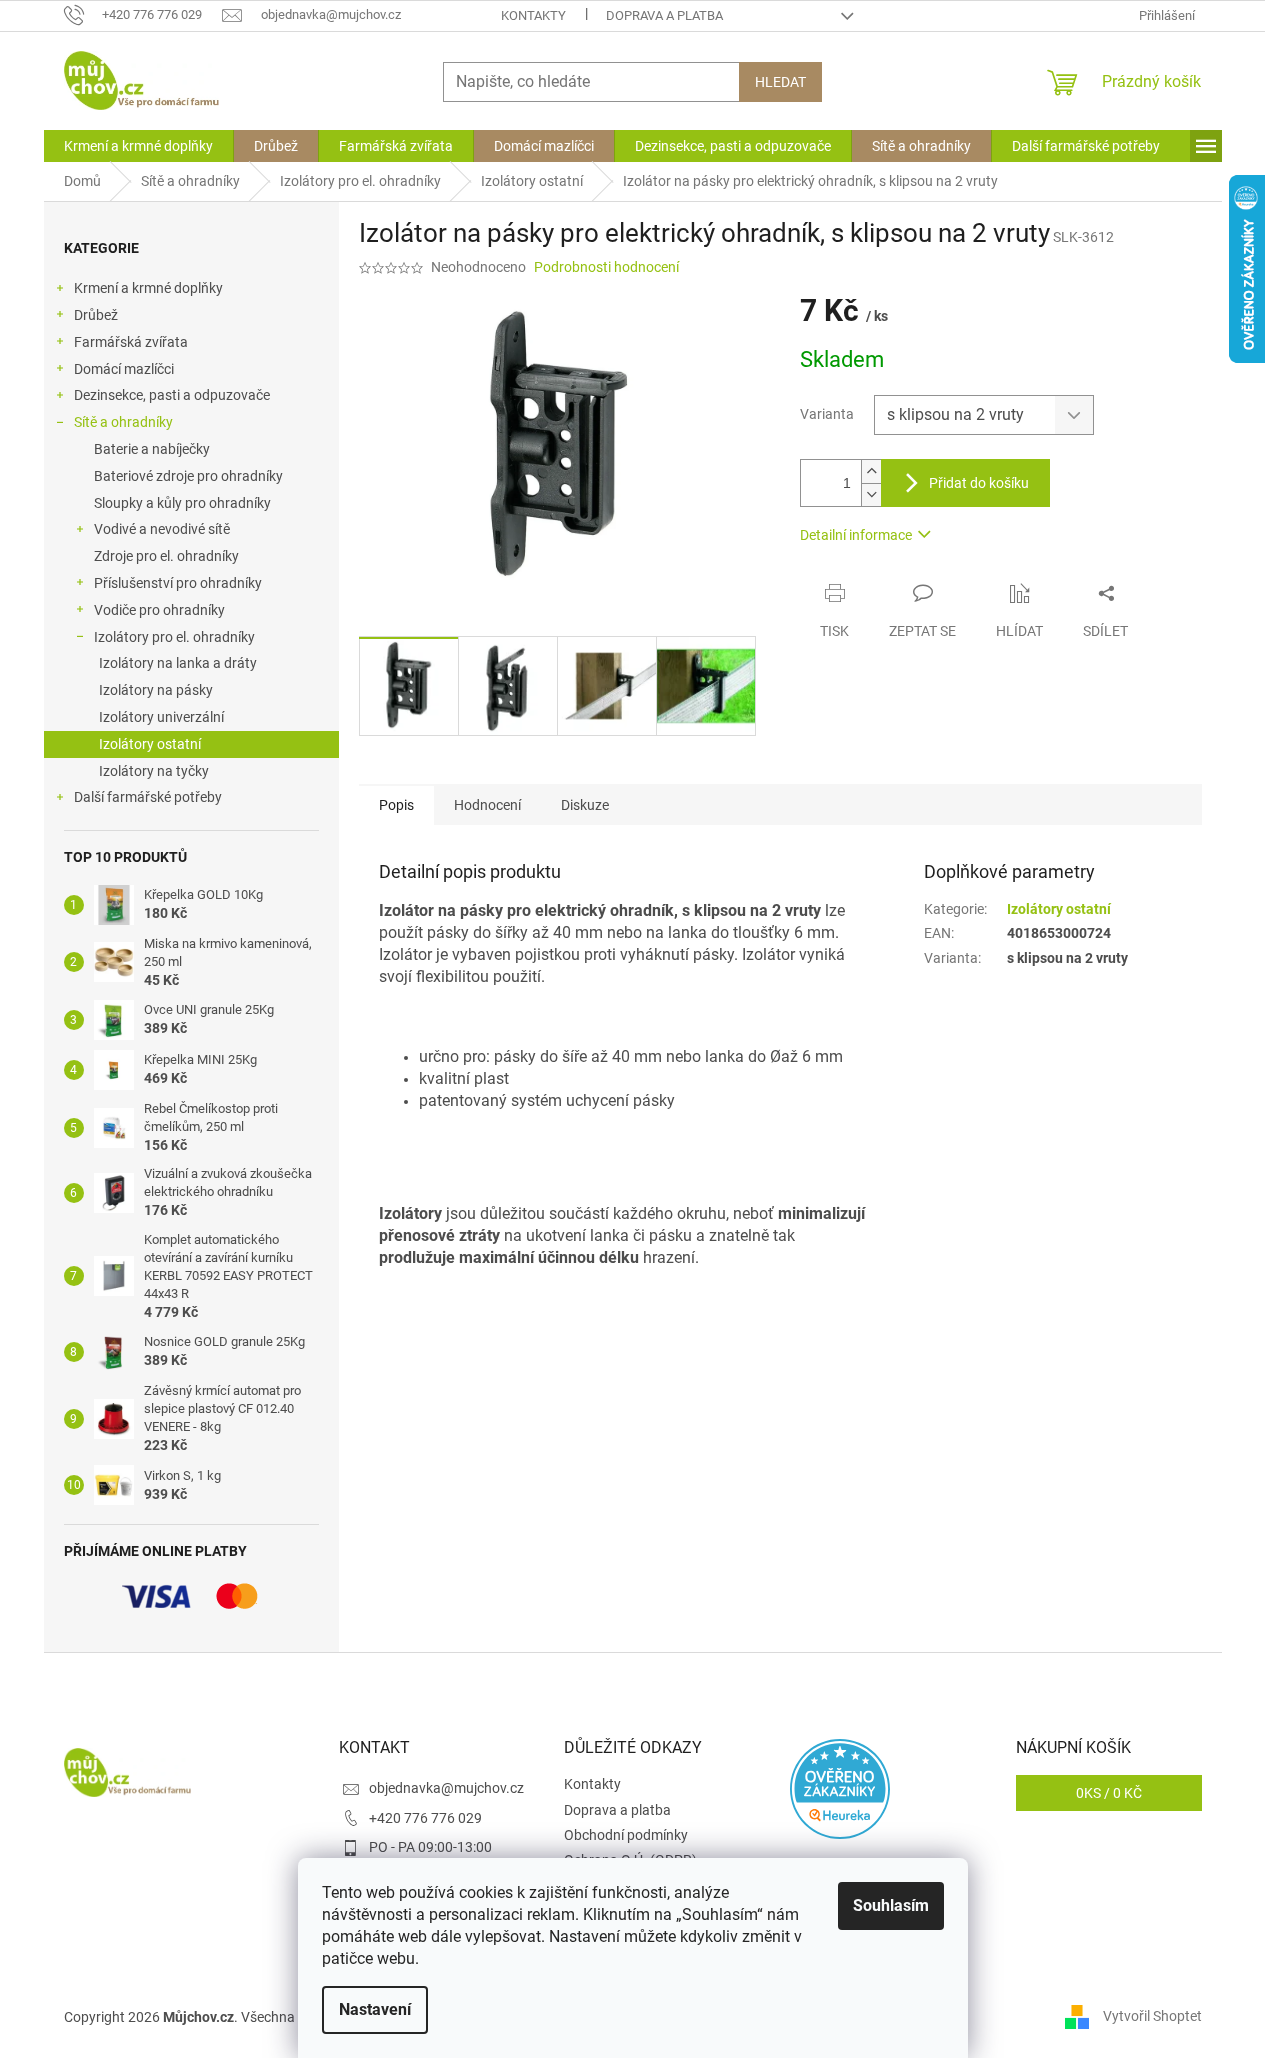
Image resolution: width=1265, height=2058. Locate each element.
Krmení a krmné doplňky (148, 288)
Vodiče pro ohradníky (159, 610)
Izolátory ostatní (150, 744)
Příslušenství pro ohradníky (178, 583)
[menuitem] (138, 146)
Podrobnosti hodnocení (606, 267)
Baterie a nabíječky (152, 449)
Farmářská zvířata (131, 342)
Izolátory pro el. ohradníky (174, 637)
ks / (1109, 1793)
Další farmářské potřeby (148, 797)
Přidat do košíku (979, 483)
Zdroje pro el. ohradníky (166, 556)
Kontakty (533, 15)
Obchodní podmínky (626, 1835)
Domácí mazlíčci (124, 369)
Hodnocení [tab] (487, 805)
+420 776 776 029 (425, 1818)
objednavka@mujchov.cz (446, 1788)
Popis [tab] (396, 805)
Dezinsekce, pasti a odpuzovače (172, 395)
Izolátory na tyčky (154, 771)
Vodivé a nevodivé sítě (162, 529)
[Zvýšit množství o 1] (871, 471)
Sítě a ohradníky (123, 422)
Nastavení (375, 2009)
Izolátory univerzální (161, 717)
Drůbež (96, 315)
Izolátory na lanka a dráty (178, 663)
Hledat (780, 82)
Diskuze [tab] (585, 805)
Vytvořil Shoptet (1152, 2016)
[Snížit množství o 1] (871, 494)
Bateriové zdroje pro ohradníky (188, 476)
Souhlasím (891, 1905)
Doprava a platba (664, 15)
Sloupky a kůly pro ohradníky (182, 503)
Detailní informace (856, 535)
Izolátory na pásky (156, 690)
